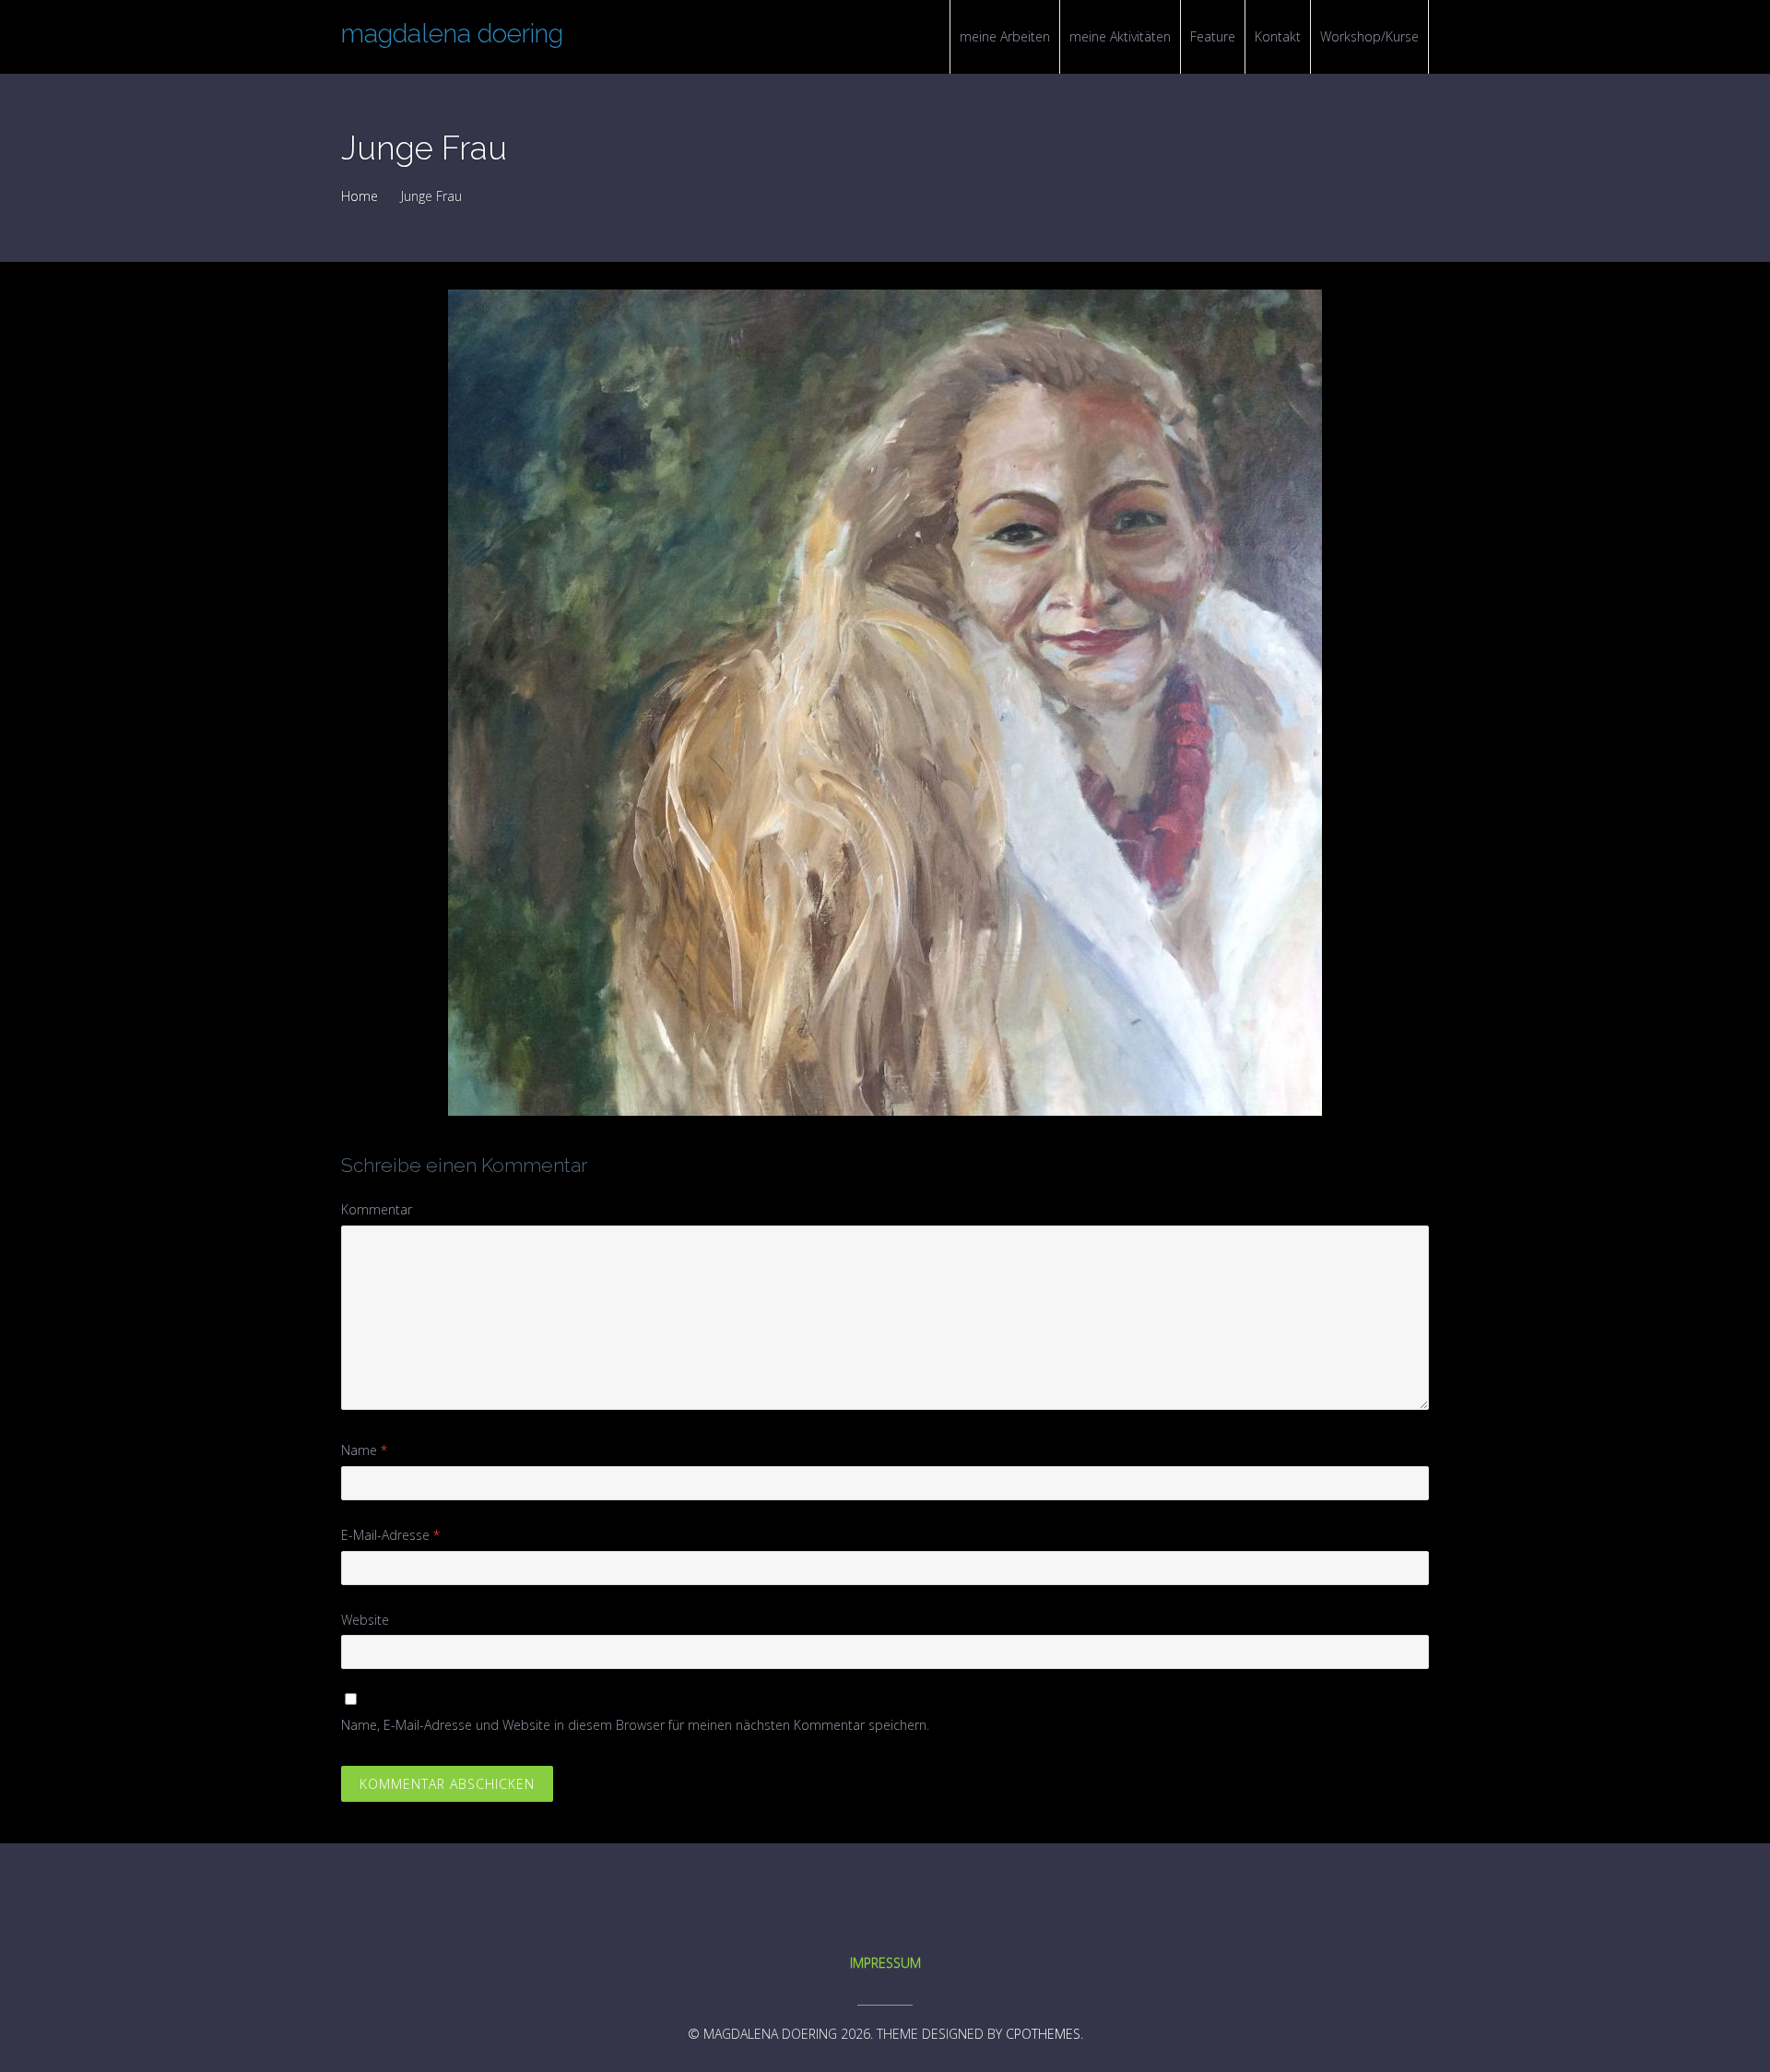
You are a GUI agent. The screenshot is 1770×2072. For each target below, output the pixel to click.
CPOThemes (1043, 2034)
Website (365, 1620)
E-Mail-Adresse (390, 1535)
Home (360, 196)
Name (364, 1450)
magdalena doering (452, 34)
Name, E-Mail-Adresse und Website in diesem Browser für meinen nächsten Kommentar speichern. (635, 1725)
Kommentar (377, 1209)
